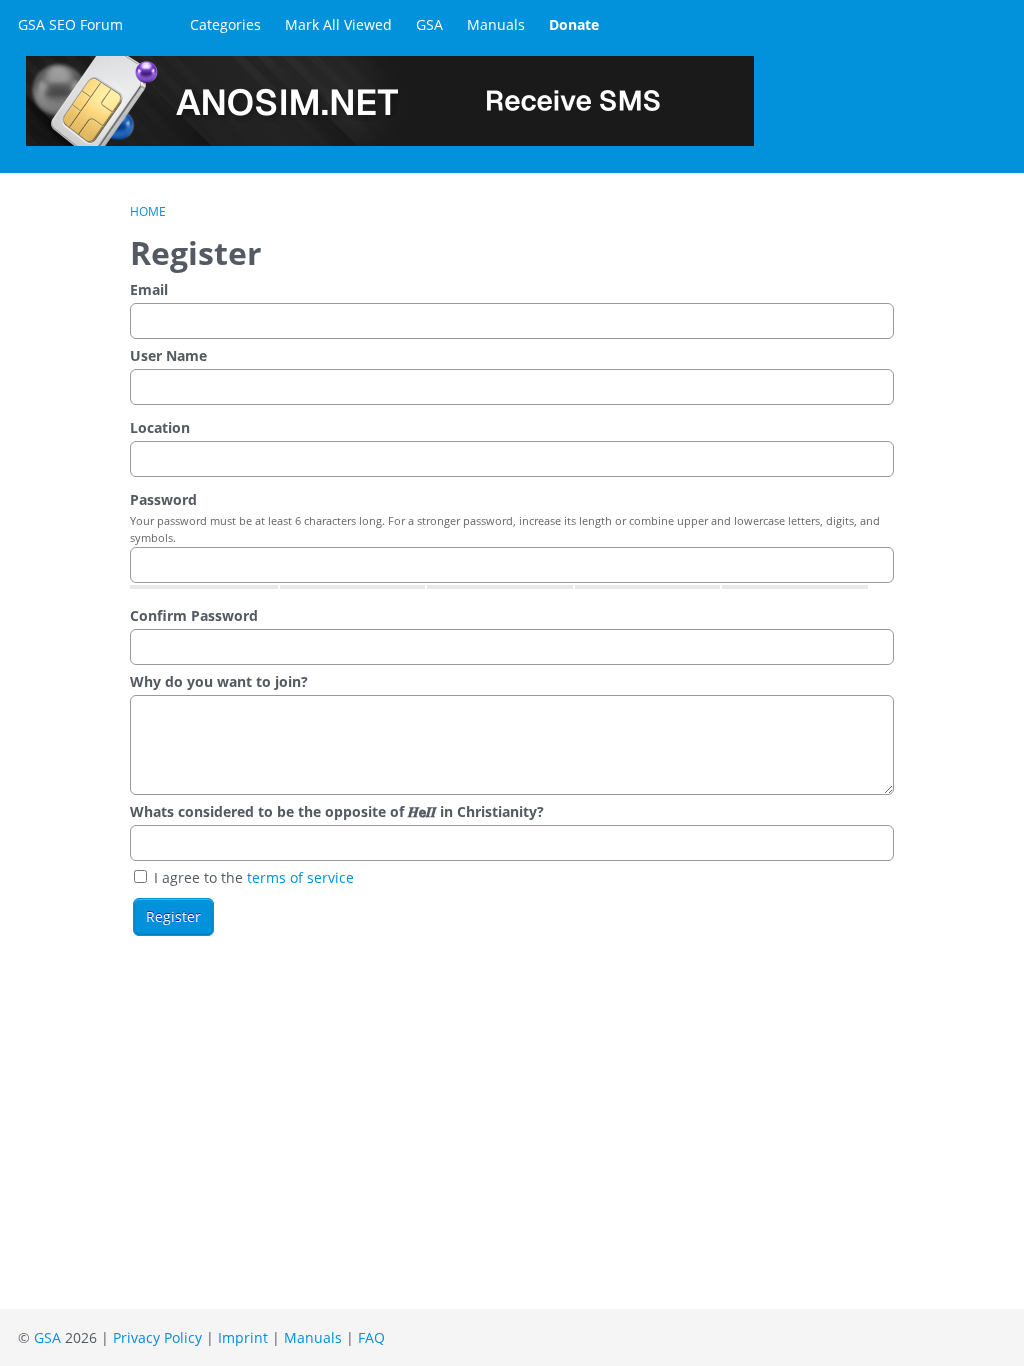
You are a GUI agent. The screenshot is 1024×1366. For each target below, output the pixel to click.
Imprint (243, 1337)
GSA (429, 24)
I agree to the (252, 877)
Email (149, 289)
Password (163, 499)
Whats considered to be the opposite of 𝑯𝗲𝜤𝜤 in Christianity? (337, 811)
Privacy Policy (157, 1337)
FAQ (371, 1337)
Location (160, 427)
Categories (225, 24)
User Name (168, 355)
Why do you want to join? (219, 681)
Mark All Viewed (338, 24)
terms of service (300, 877)
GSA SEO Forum (70, 24)
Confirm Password (194, 615)
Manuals (496, 24)
